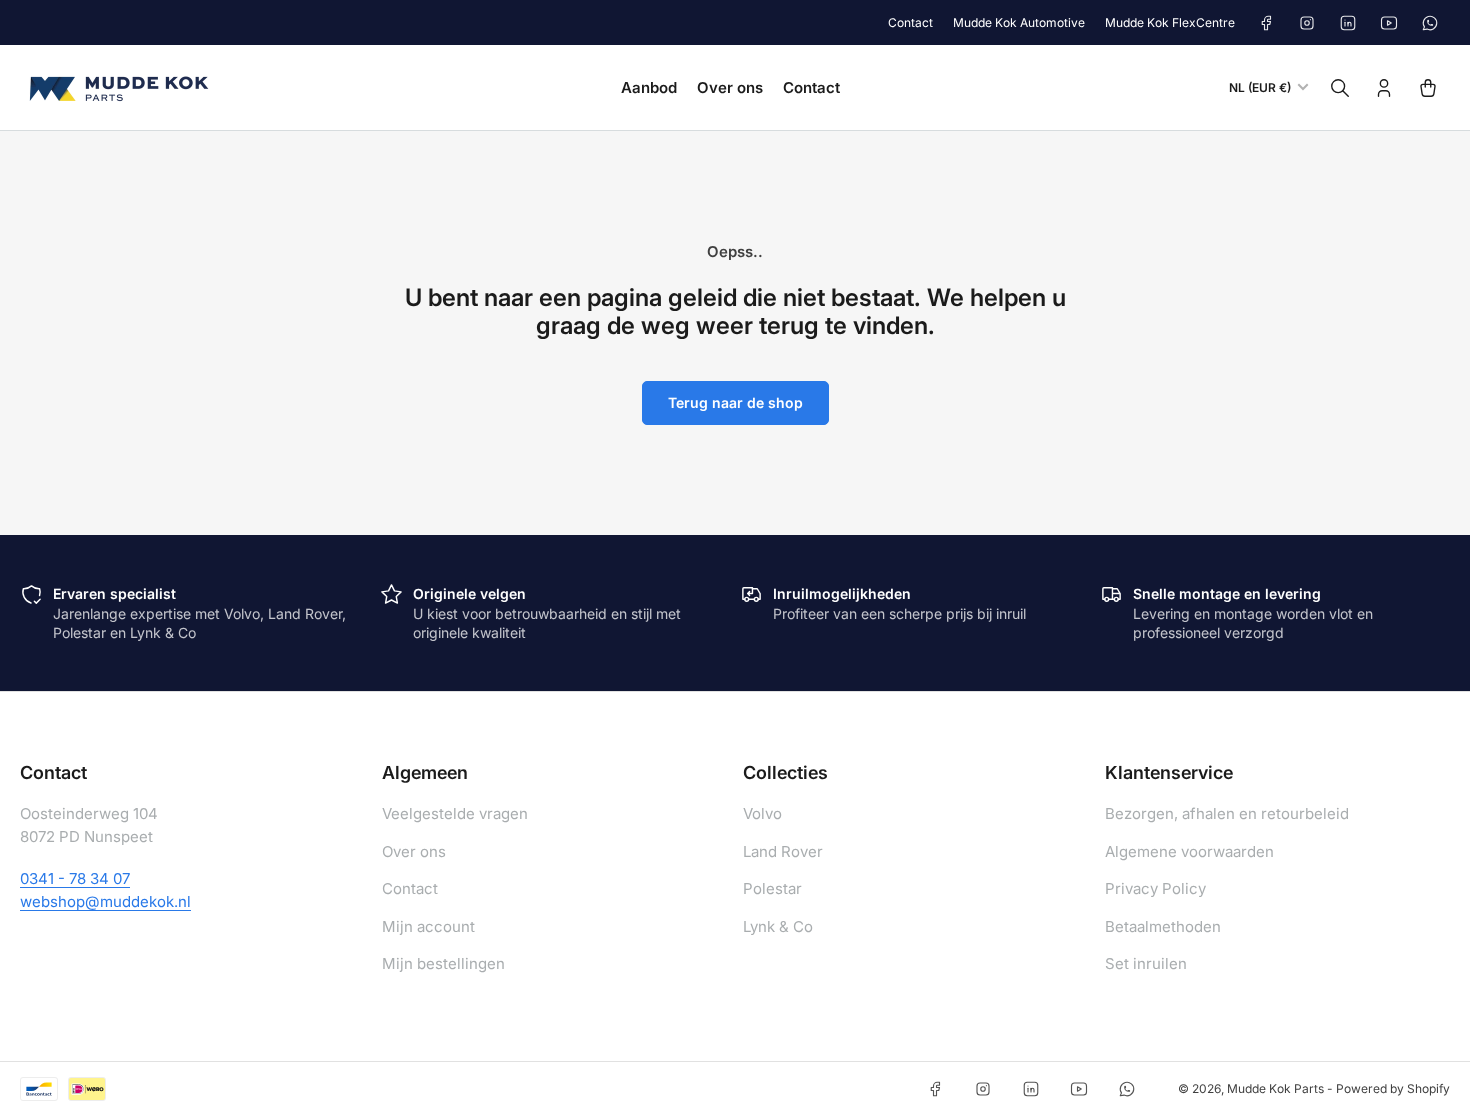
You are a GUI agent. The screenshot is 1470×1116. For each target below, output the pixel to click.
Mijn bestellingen (443, 963)
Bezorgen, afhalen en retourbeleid (1227, 813)
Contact (910, 22)
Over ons (730, 87)
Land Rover (783, 851)
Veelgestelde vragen (455, 813)
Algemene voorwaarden (1189, 851)
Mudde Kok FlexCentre (1170, 22)
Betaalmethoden (1163, 926)
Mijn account (428, 926)
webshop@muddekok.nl (105, 901)
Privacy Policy (1155, 888)
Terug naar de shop (735, 402)
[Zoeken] (1340, 88)
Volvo (762, 813)
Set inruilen (1146, 963)
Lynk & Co (778, 926)
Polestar (772, 888)
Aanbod (649, 87)
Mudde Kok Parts (1275, 1088)
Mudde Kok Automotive (1019, 22)
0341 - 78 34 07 (75, 878)
